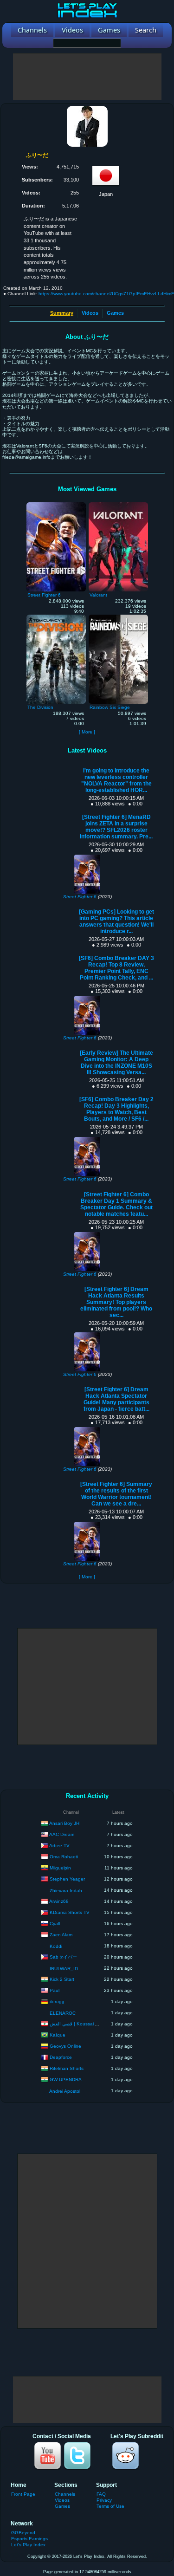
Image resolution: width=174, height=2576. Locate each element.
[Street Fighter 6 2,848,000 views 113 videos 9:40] (56, 505)
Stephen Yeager (67, 1878)
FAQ (101, 2494)
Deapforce (61, 2057)
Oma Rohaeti (64, 1856)
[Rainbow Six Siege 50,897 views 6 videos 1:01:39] (118, 617)
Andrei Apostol (65, 2091)
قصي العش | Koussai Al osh (79, 2023)
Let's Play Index (28, 2545)
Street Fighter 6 (80, 897)
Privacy (104, 2500)
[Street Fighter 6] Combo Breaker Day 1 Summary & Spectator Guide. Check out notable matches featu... (116, 1204)
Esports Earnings (29, 2539)
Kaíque (58, 2034)
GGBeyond (23, 2533)
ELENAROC (63, 2013)
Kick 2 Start (62, 1979)
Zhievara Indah (66, 1891)
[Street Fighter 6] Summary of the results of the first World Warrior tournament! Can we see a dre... (116, 1494)
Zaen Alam (61, 1934)
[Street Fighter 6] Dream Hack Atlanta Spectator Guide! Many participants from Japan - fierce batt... (116, 1399)
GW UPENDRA (66, 2079)
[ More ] (87, 732)
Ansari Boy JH (64, 1823)
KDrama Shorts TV (70, 1912)
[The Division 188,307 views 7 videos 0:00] (56, 617)
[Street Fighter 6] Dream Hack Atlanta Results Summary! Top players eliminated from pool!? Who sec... (116, 1302)
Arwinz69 (59, 1901)
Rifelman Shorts (67, 2068)
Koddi (56, 1946)
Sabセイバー (63, 1956)
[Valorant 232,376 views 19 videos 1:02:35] (118, 505)
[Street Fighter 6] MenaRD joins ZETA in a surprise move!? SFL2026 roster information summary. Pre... (116, 827)
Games (115, 313)
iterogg (57, 2001)
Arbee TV (59, 1845)
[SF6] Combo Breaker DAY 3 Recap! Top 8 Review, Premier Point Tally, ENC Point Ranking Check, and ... (116, 968)
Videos (90, 313)
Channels (65, 2494)
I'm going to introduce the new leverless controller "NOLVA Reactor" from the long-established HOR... (116, 780)
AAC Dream (62, 1834)
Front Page (23, 2494)
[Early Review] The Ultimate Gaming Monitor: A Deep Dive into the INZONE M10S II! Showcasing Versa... (116, 1063)
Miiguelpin (60, 1867)
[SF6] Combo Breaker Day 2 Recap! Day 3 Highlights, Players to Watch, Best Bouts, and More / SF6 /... (116, 1109)
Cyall (55, 1923)
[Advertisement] (87, 77)
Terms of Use (110, 2506)
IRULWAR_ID (64, 1969)
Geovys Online (65, 2046)
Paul (55, 1990)
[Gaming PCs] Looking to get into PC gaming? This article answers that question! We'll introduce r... (116, 921)
